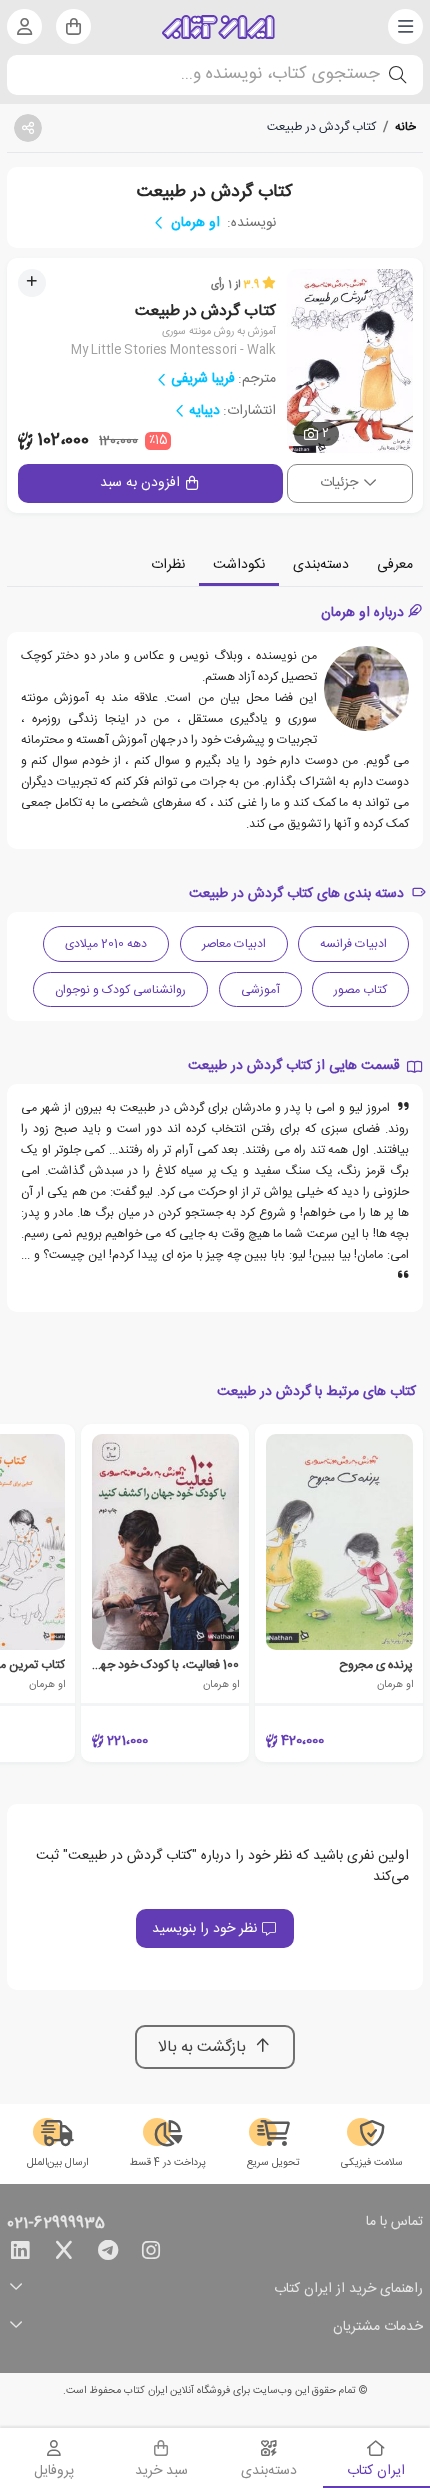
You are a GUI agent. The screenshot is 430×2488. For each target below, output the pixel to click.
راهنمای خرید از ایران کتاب (348, 2289)
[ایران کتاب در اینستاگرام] (151, 2254)
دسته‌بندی (321, 565)
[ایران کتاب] (218, 27)
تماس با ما (394, 2223)
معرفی (395, 565)
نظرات (168, 565)
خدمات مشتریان (378, 2327)
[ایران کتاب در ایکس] (64, 2254)
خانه (405, 127)
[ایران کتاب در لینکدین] (20, 2254)
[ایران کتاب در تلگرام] (108, 2254)
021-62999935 (56, 2224)
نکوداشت (239, 565)
